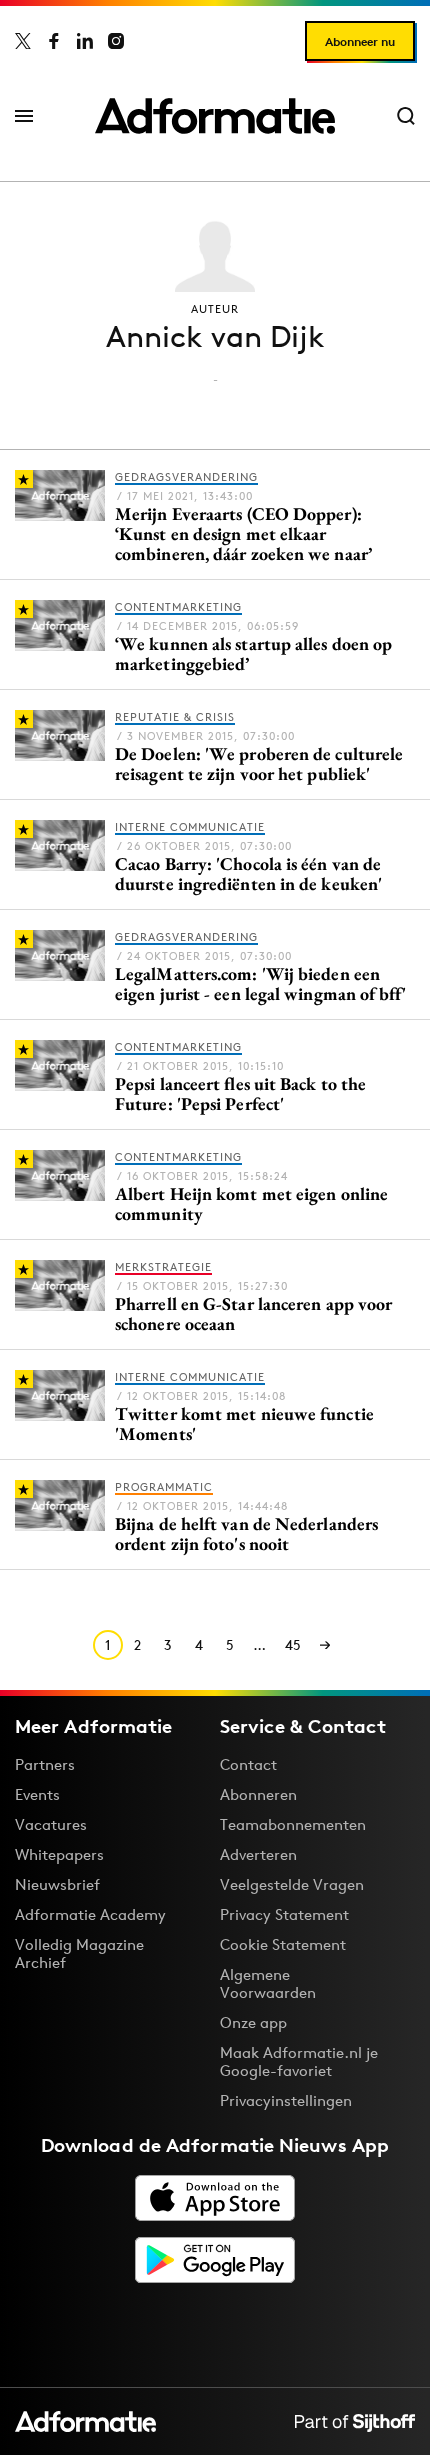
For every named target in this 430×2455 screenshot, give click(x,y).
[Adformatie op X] (23, 41)
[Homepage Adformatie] (215, 116)
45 (293, 1645)
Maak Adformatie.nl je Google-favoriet (299, 2061)
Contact (248, 1764)
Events (37, 1794)
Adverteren (258, 1854)
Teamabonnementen (293, 1824)
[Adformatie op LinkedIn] (85, 41)
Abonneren (258, 1794)
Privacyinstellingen (286, 2101)
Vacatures (51, 1824)
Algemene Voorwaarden (268, 1983)
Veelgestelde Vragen (292, 1884)
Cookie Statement (283, 1944)
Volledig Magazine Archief (79, 1953)
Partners (45, 1764)
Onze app (253, 2022)
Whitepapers (59, 1854)
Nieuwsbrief (57, 1884)
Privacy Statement (284, 1914)
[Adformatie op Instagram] (116, 41)
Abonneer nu (360, 41)
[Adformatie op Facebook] (54, 41)
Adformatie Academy (90, 1914)
